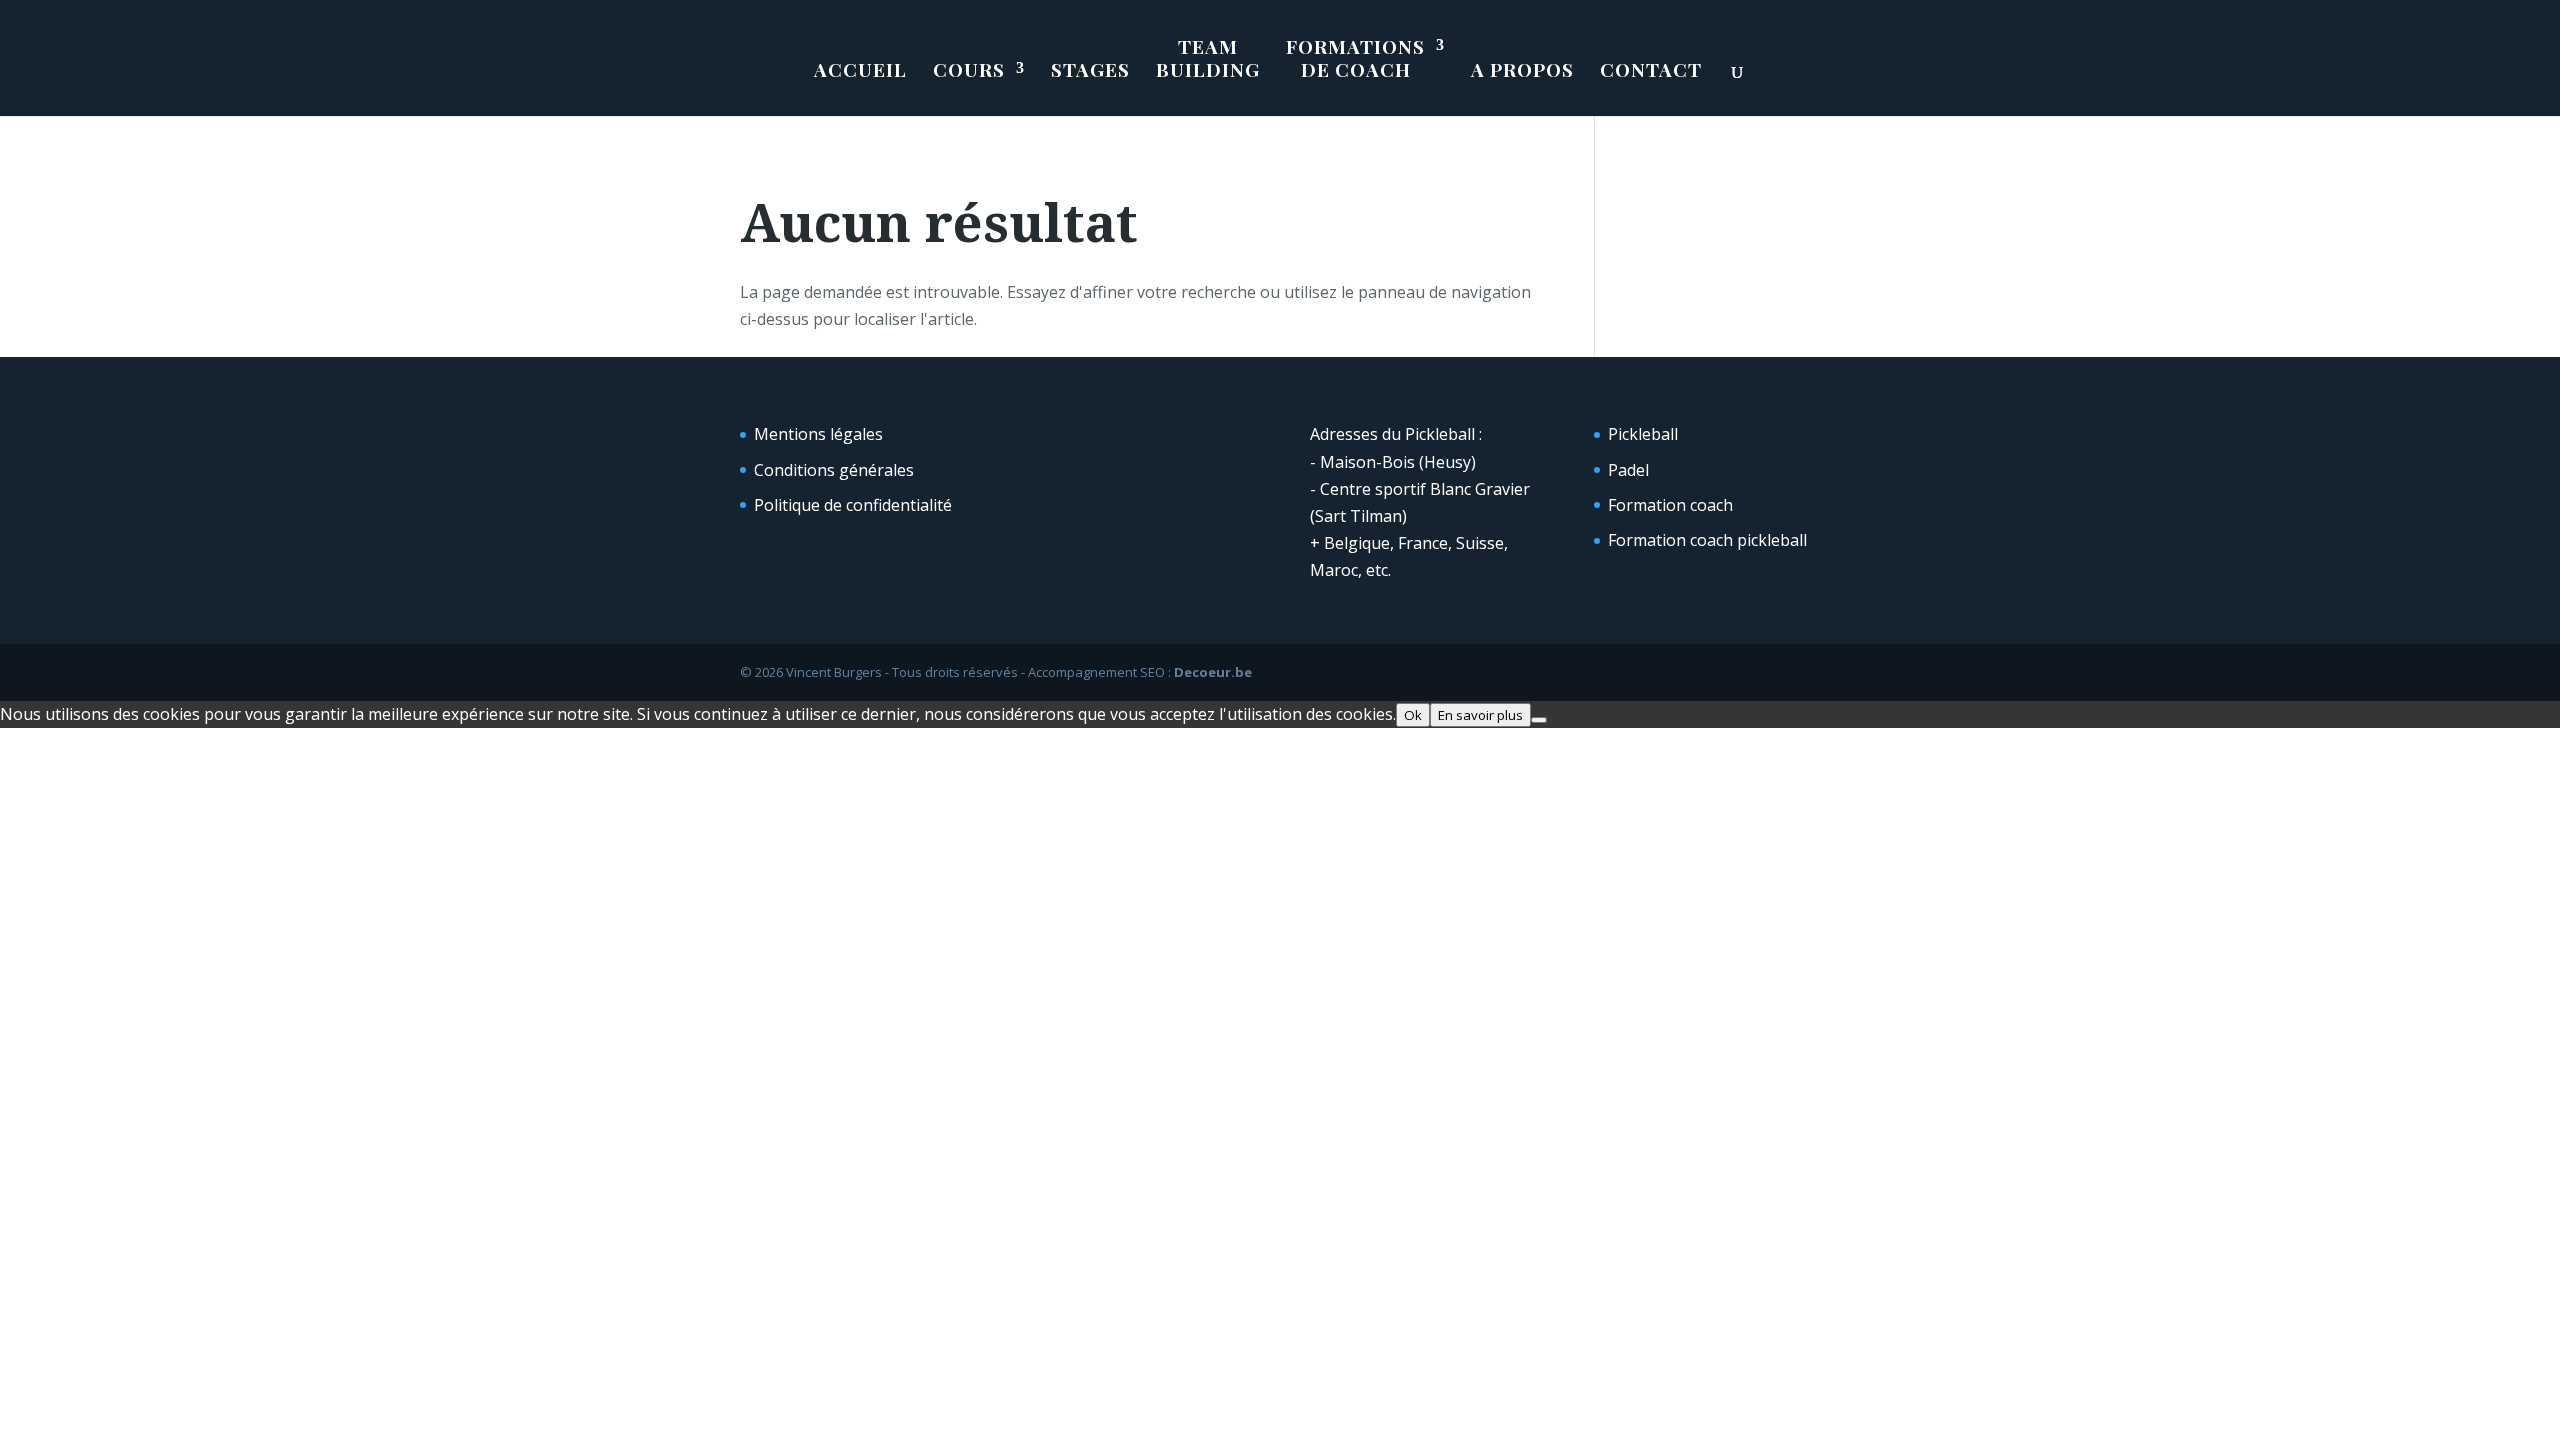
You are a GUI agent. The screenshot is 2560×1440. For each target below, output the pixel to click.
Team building (1208, 58)
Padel (1628, 470)
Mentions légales (818, 434)
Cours (969, 70)
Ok (1413, 715)
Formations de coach (1355, 58)
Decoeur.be (1213, 672)
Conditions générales (834, 470)
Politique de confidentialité (853, 505)
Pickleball (1643, 434)
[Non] (1539, 720)
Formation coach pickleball (1707, 540)
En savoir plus (1480, 715)
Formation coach (1670, 505)
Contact (1651, 70)
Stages (1090, 70)
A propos (1522, 70)
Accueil (860, 70)
